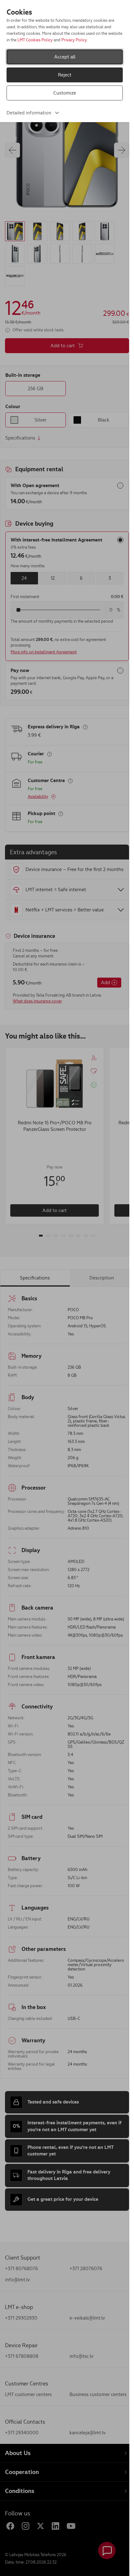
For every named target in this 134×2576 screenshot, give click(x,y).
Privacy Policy (74, 40)
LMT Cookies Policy (35, 40)
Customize (65, 93)
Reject (65, 75)
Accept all (65, 57)
